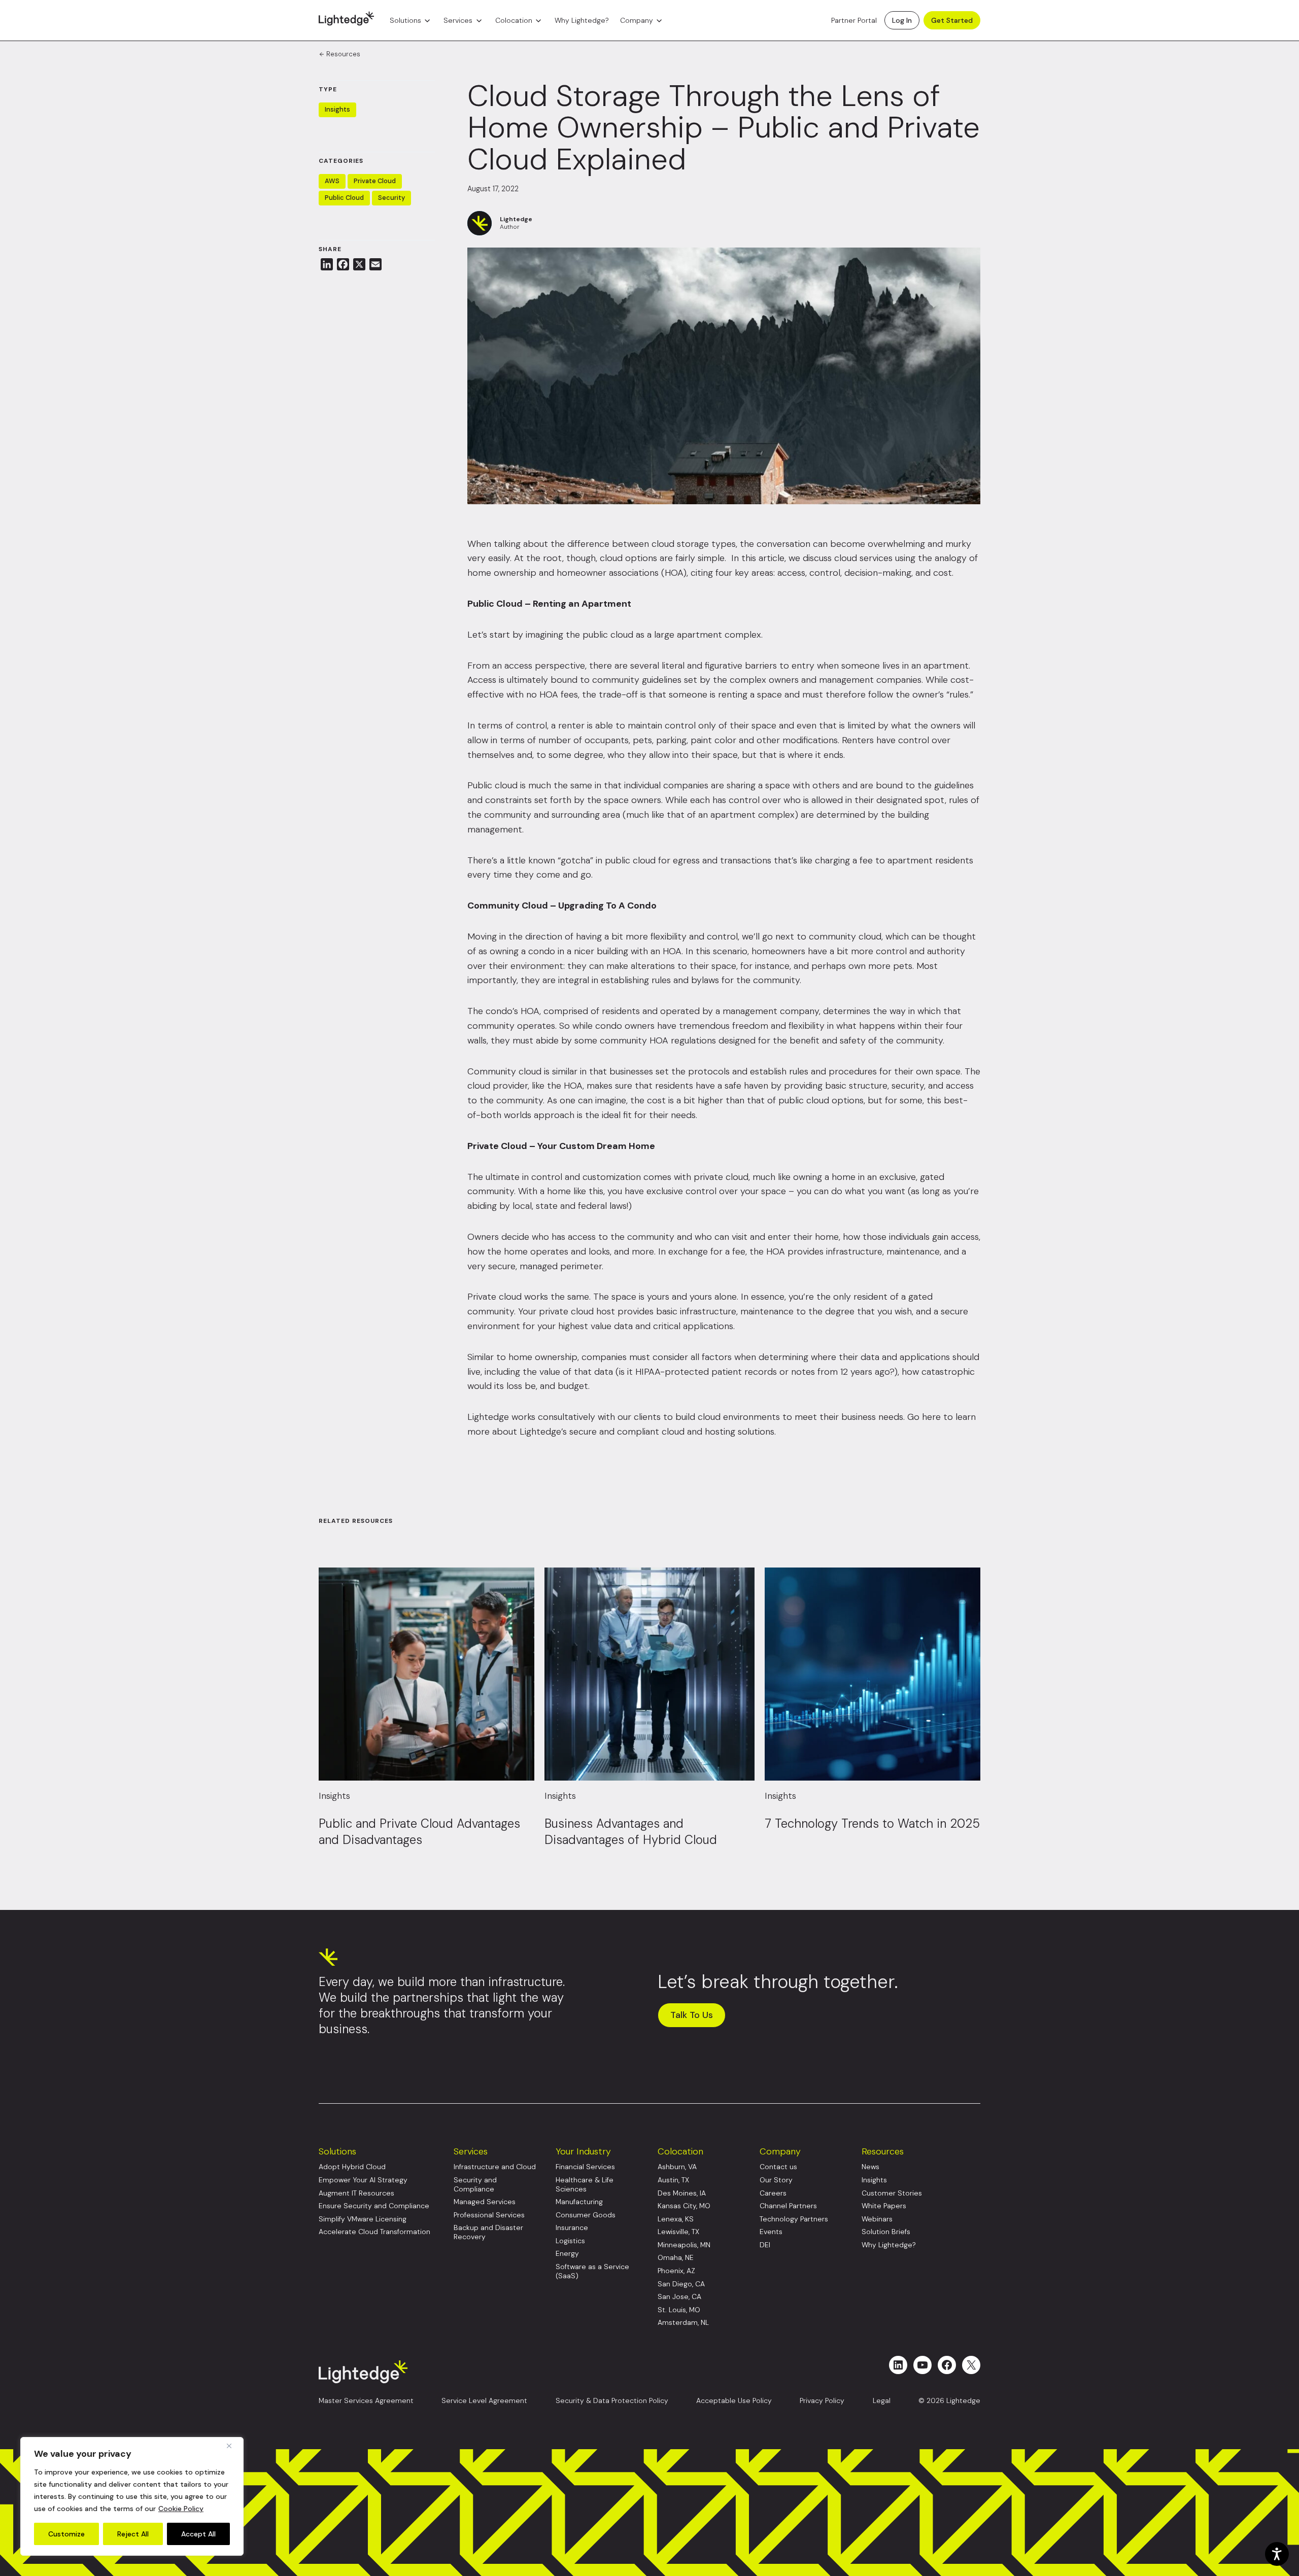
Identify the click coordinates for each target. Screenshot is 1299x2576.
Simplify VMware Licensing (363, 2219)
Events (771, 2232)
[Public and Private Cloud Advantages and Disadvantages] (426, 1674)
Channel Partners (788, 2206)
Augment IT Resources (356, 2193)
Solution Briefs (886, 2232)
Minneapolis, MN (684, 2245)
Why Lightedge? (582, 20)
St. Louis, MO (679, 2310)
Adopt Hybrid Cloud (352, 2167)
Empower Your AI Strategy (363, 2180)
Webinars (877, 2219)
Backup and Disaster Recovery (488, 2232)
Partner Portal (854, 20)
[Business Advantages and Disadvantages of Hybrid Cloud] (650, 1674)
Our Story (776, 2180)
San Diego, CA (681, 2284)
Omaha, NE (676, 2258)
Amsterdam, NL (683, 2323)
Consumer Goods (586, 2215)
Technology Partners (794, 2219)
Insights (337, 109)
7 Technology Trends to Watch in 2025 (872, 1823)
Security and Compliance (475, 2185)
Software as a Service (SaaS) (592, 2271)
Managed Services (485, 2202)
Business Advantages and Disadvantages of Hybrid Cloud (633, 1832)
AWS (332, 181)
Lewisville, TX (678, 2232)
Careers (773, 2193)
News (870, 2167)
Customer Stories (892, 2193)
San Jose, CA (679, 2297)
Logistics (570, 2241)
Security (391, 198)
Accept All (198, 2534)
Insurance (572, 2228)
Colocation (514, 20)
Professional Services (489, 2215)
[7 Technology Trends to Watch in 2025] (873, 1674)
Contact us (778, 2167)
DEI (765, 2245)
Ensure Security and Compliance (374, 2206)
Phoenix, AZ (676, 2271)
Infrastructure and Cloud (495, 2167)
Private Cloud (375, 181)
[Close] (233, 2446)
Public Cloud (344, 198)
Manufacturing (579, 2202)
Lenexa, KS (676, 2219)
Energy (567, 2254)
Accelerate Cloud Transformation (374, 2232)
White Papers (884, 2206)
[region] (132, 2496)
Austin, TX (673, 2180)
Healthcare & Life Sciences (585, 2185)
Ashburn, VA (677, 2167)
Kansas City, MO (684, 2206)
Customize (66, 2534)
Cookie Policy (181, 2509)
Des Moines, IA (682, 2193)
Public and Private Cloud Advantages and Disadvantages (419, 1832)
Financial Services (585, 2167)
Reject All (133, 2534)
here (931, 1417)
